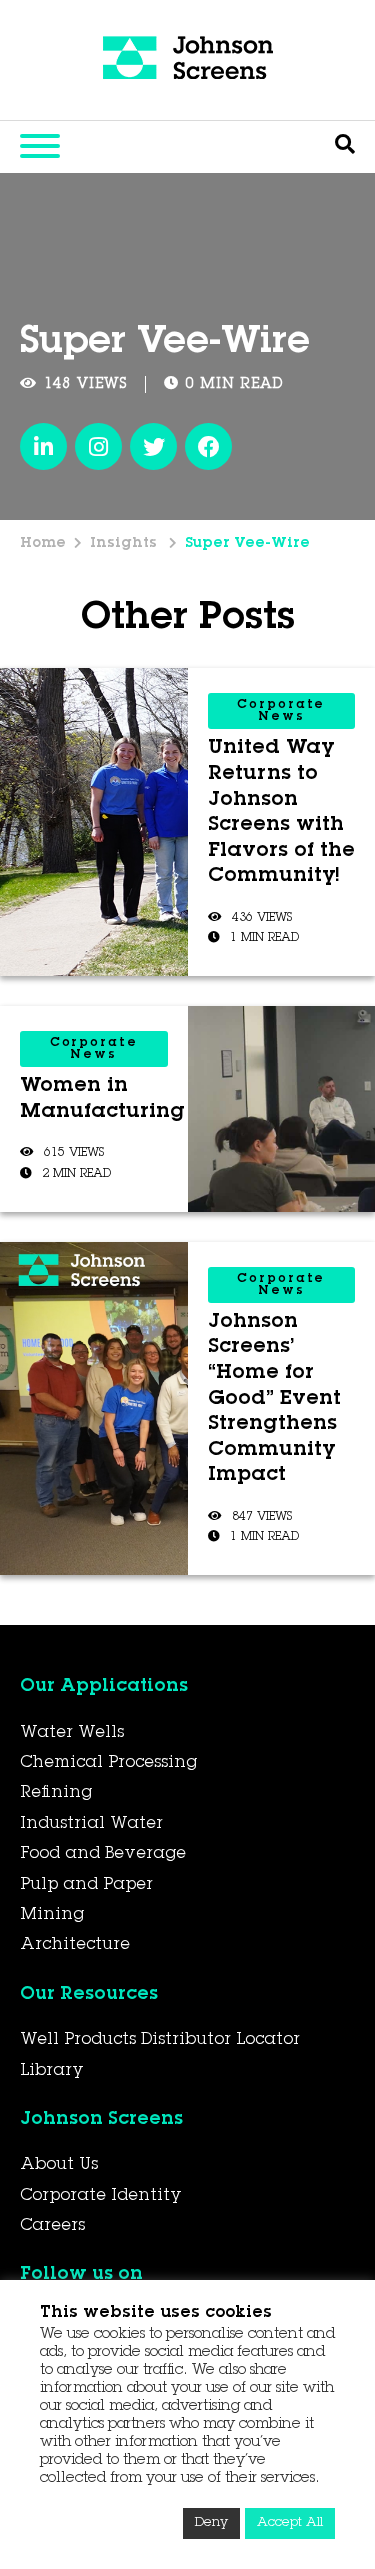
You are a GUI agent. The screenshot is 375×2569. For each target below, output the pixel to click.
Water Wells (72, 1733)
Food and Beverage (103, 1854)
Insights (125, 544)
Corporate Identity (101, 2196)
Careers (52, 2226)
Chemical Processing (108, 1763)
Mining (52, 1915)
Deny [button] (211, 2523)
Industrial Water (91, 1824)
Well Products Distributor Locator (160, 2040)
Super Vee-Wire (247, 544)
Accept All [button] (290, 2523)
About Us (59, 2165)
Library (52, 2071)
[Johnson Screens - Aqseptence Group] (188, 60)
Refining (56, 1793)
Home (43, 544)
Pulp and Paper (86, 1885)
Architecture (75, 1945)
